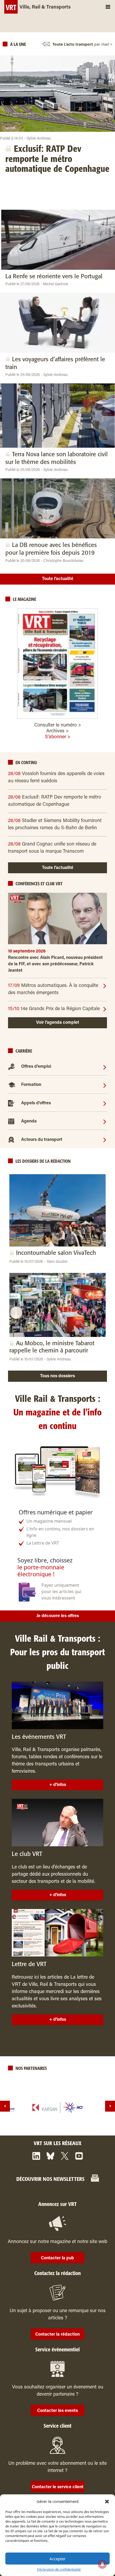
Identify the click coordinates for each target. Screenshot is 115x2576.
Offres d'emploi (36, 1067)
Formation (31, 1085)
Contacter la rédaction (57, 2335)
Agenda (29, 1121)
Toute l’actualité (58, 579)
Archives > (57, 731)
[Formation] (105, 1085)
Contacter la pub (57, 2258)
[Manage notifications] (102, 2564)
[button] (107, 2501)
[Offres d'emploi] (105, 1067)
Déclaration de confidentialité (59, 2569)
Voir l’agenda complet (58, 1023)
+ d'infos (58, 1785)
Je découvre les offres (58, 1616)
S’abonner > (58, 737)
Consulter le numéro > (58, 725)
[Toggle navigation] (108, 7)
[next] (110, 2106)
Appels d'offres (36, 1103)
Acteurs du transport (42, 1140)
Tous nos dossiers (57, 1376)
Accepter (57, 2559)
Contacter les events (57, 2411)
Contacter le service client (58, 2487)
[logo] (57, 2107)
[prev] (5, 2106)
